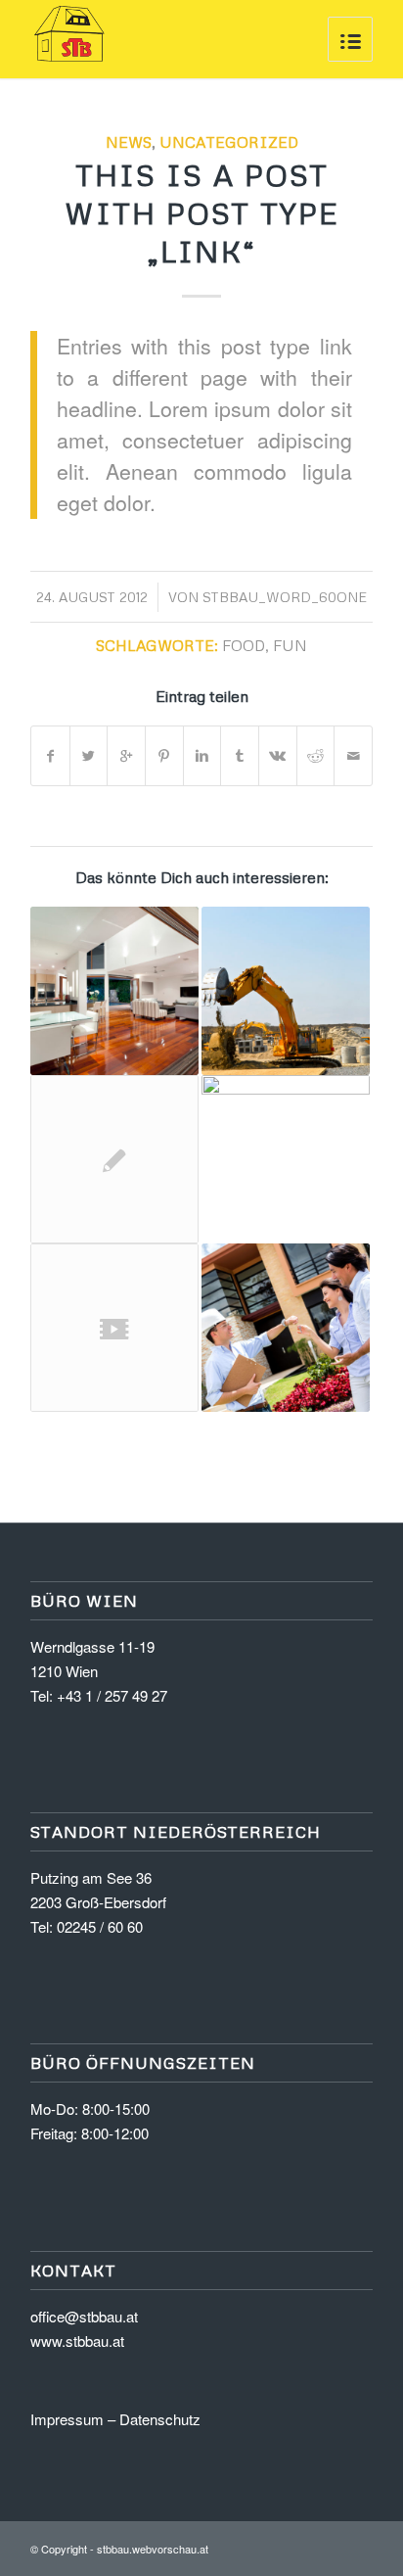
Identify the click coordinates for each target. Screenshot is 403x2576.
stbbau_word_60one (285, 597)
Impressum (67, 2419)
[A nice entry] (286, 991)
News (129, 141)
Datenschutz (160, 2419)
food (244, 645)
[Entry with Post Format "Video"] (114, 1328)
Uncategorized (229, 141)
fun (290, 645)
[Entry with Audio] (286, 1328)
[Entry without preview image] (114, 1159)
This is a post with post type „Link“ (202, 213)
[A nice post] (114, 991)
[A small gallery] (286, 1159)
